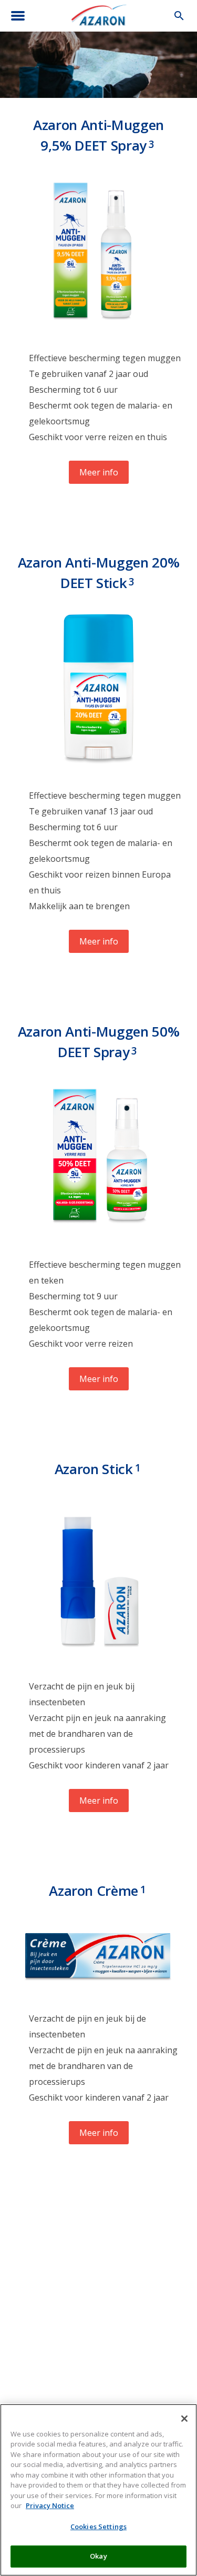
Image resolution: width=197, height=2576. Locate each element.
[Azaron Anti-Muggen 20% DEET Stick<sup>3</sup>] (99, 764)
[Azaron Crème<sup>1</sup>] (98, 1987)
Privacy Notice (50, 2505)
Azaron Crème (97, 1891)
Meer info (99, 472)
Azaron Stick (98, 1469)
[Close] (184, 2419)
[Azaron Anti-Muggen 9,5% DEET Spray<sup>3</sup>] (98, 326)
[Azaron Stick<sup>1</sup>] (98, 1655)
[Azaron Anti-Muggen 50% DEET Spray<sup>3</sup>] (98, 1233)
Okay (98, 2556)
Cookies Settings (98, 2527)
